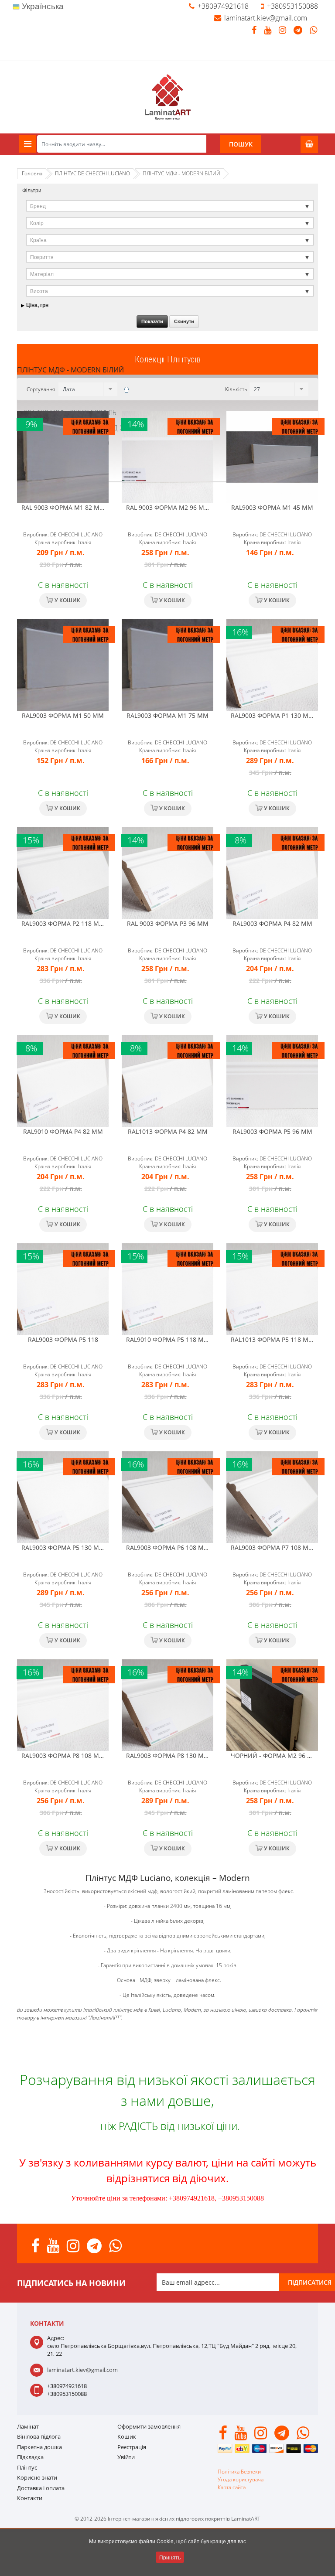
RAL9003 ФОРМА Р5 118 (63, 1339)
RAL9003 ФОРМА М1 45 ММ (272, 507)
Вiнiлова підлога (39, 2436)
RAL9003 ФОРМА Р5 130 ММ (63, 1547)
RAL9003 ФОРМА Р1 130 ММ (272, 715)
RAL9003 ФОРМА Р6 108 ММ (168, 1547)
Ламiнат (28, 2426)
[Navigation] (27, 144)
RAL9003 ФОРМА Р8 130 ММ (168, 1755)
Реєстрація (132, 2447)
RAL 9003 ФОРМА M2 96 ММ (168, 507)
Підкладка (30, 2457)
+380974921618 (223, 6)
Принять (170, 2557)
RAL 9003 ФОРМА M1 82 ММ (63, 507)
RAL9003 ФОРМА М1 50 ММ (63, 715)
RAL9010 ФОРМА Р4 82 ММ (63, 1131)
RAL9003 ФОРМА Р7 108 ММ (272, 1547)
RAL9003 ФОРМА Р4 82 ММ (272, 923)
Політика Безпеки (239, 2472)
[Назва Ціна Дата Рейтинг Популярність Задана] (87, 389)
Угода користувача (241, 2479)
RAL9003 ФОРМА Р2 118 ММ (63, 923)
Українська (42, 6)
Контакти (30, 2498)
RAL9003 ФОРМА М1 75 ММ (167, 715)
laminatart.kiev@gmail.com (266, 18)
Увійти (126, 2457)
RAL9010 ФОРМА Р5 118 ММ (168, 1339)
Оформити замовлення (149, 2426)
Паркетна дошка (39, 2447)
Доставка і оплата (41, 2488)
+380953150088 (292, 6)
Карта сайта (232, 2487)
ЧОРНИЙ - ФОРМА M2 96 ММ (275, 1755)
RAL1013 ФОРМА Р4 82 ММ (168, 1131)
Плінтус (27, 2467)
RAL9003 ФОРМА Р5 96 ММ (272, 1131)
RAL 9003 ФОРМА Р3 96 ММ (168, 923)
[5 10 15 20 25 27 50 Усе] (278, 389)
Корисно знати (37, 2477)
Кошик (127, 2436)
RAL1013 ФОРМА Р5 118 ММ (272, 1339)
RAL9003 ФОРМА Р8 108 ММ (63, 1755)
